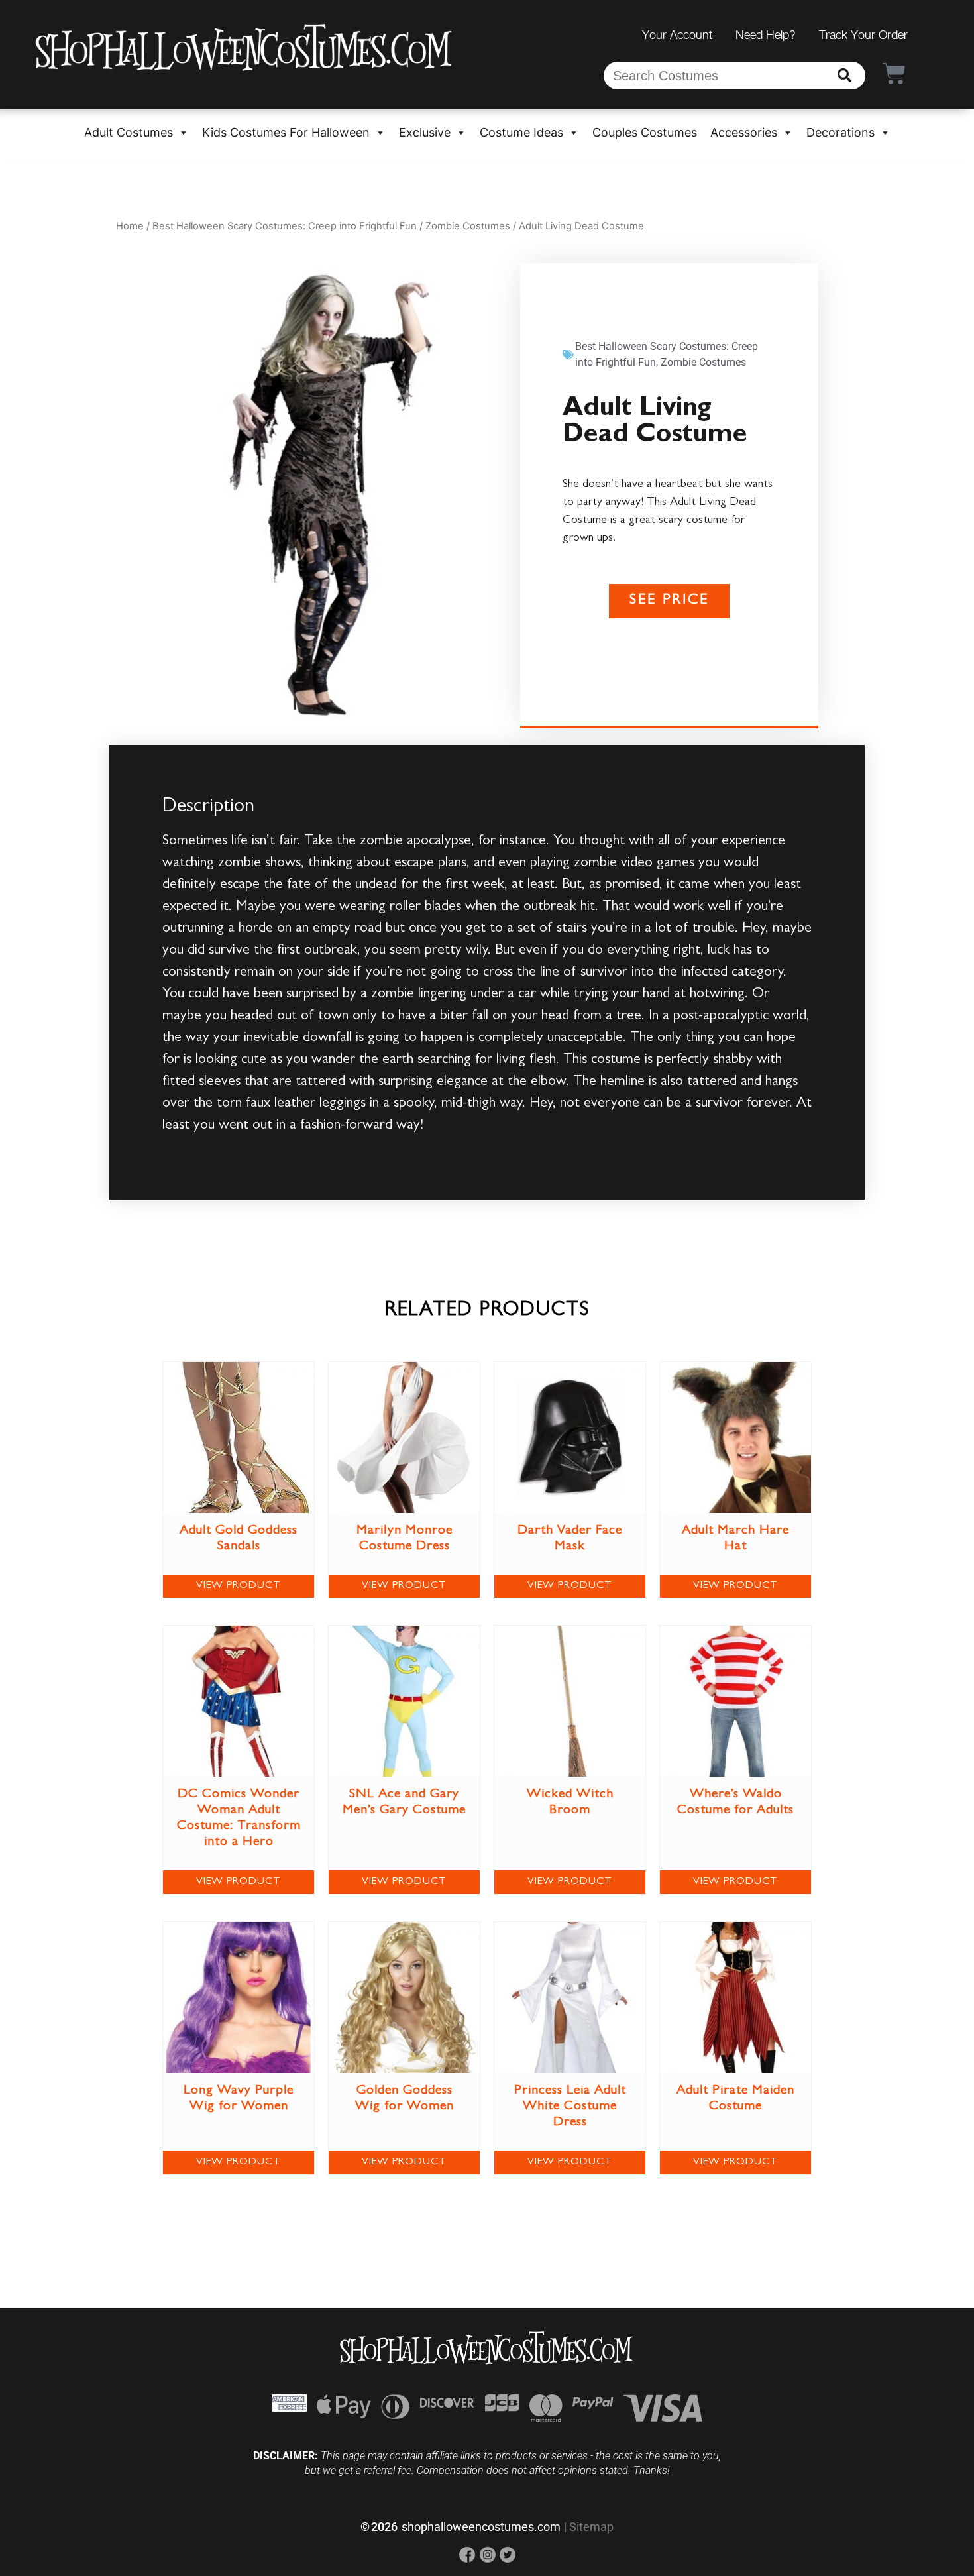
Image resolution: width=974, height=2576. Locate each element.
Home (130, 226)
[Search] (844, 76)
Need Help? (766, 35)
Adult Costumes (129, 132)
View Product (239, 1586)
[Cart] (894, 73)
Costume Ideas (521, 132)
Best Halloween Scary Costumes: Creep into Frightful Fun (285, 226)
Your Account (677, 35)
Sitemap (591, 2527)
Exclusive (425, 132)
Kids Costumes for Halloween (286, 132)
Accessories (744, 132)
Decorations (840, 132)
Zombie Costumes (468, 226)
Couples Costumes (645, 132)
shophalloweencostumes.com (481, 2527)
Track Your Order (863, 35)
